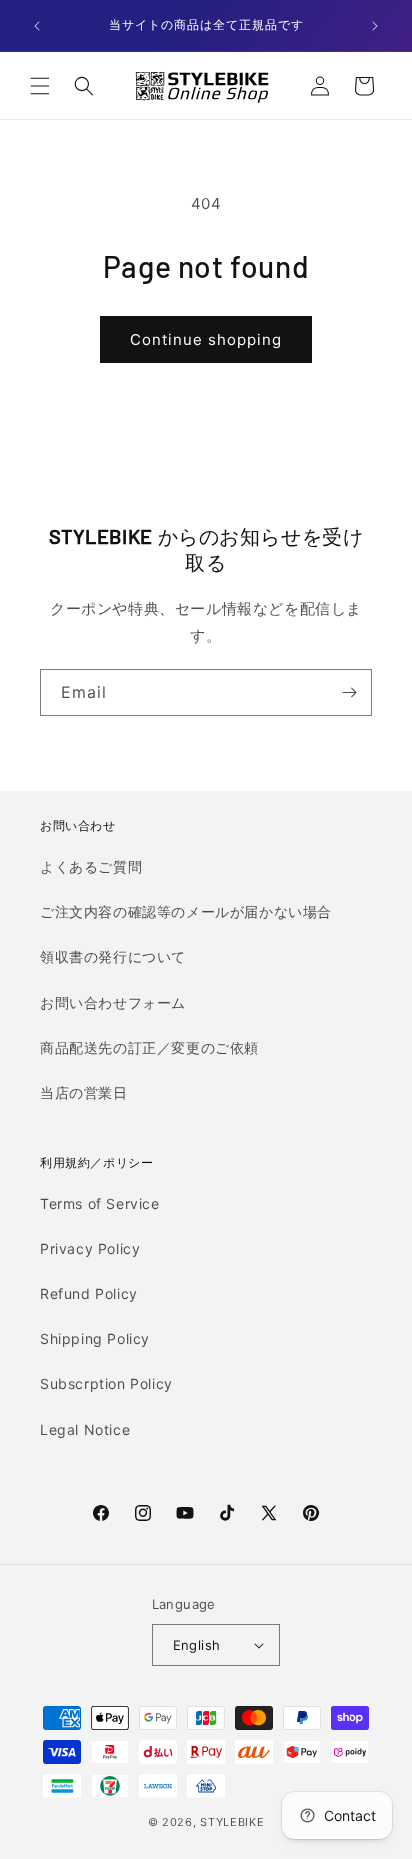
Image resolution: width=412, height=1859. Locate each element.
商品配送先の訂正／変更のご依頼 (149, 1047)
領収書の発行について (113, 956)
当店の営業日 (84, 1092)
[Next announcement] (375, 26)
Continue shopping (206, 339)
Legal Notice (85, 1429)
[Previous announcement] (37, 26)
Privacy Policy (90, 1248)
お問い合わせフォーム (113, 1002)
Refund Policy (89, 1293)
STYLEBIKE (232, 1822)
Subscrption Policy (106, 1383)
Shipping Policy (95, 1338)
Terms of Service (100, 1203)
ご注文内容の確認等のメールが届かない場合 (186, 911)
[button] (40, 86)
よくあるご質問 (91, 866)
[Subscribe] (349, 692)
